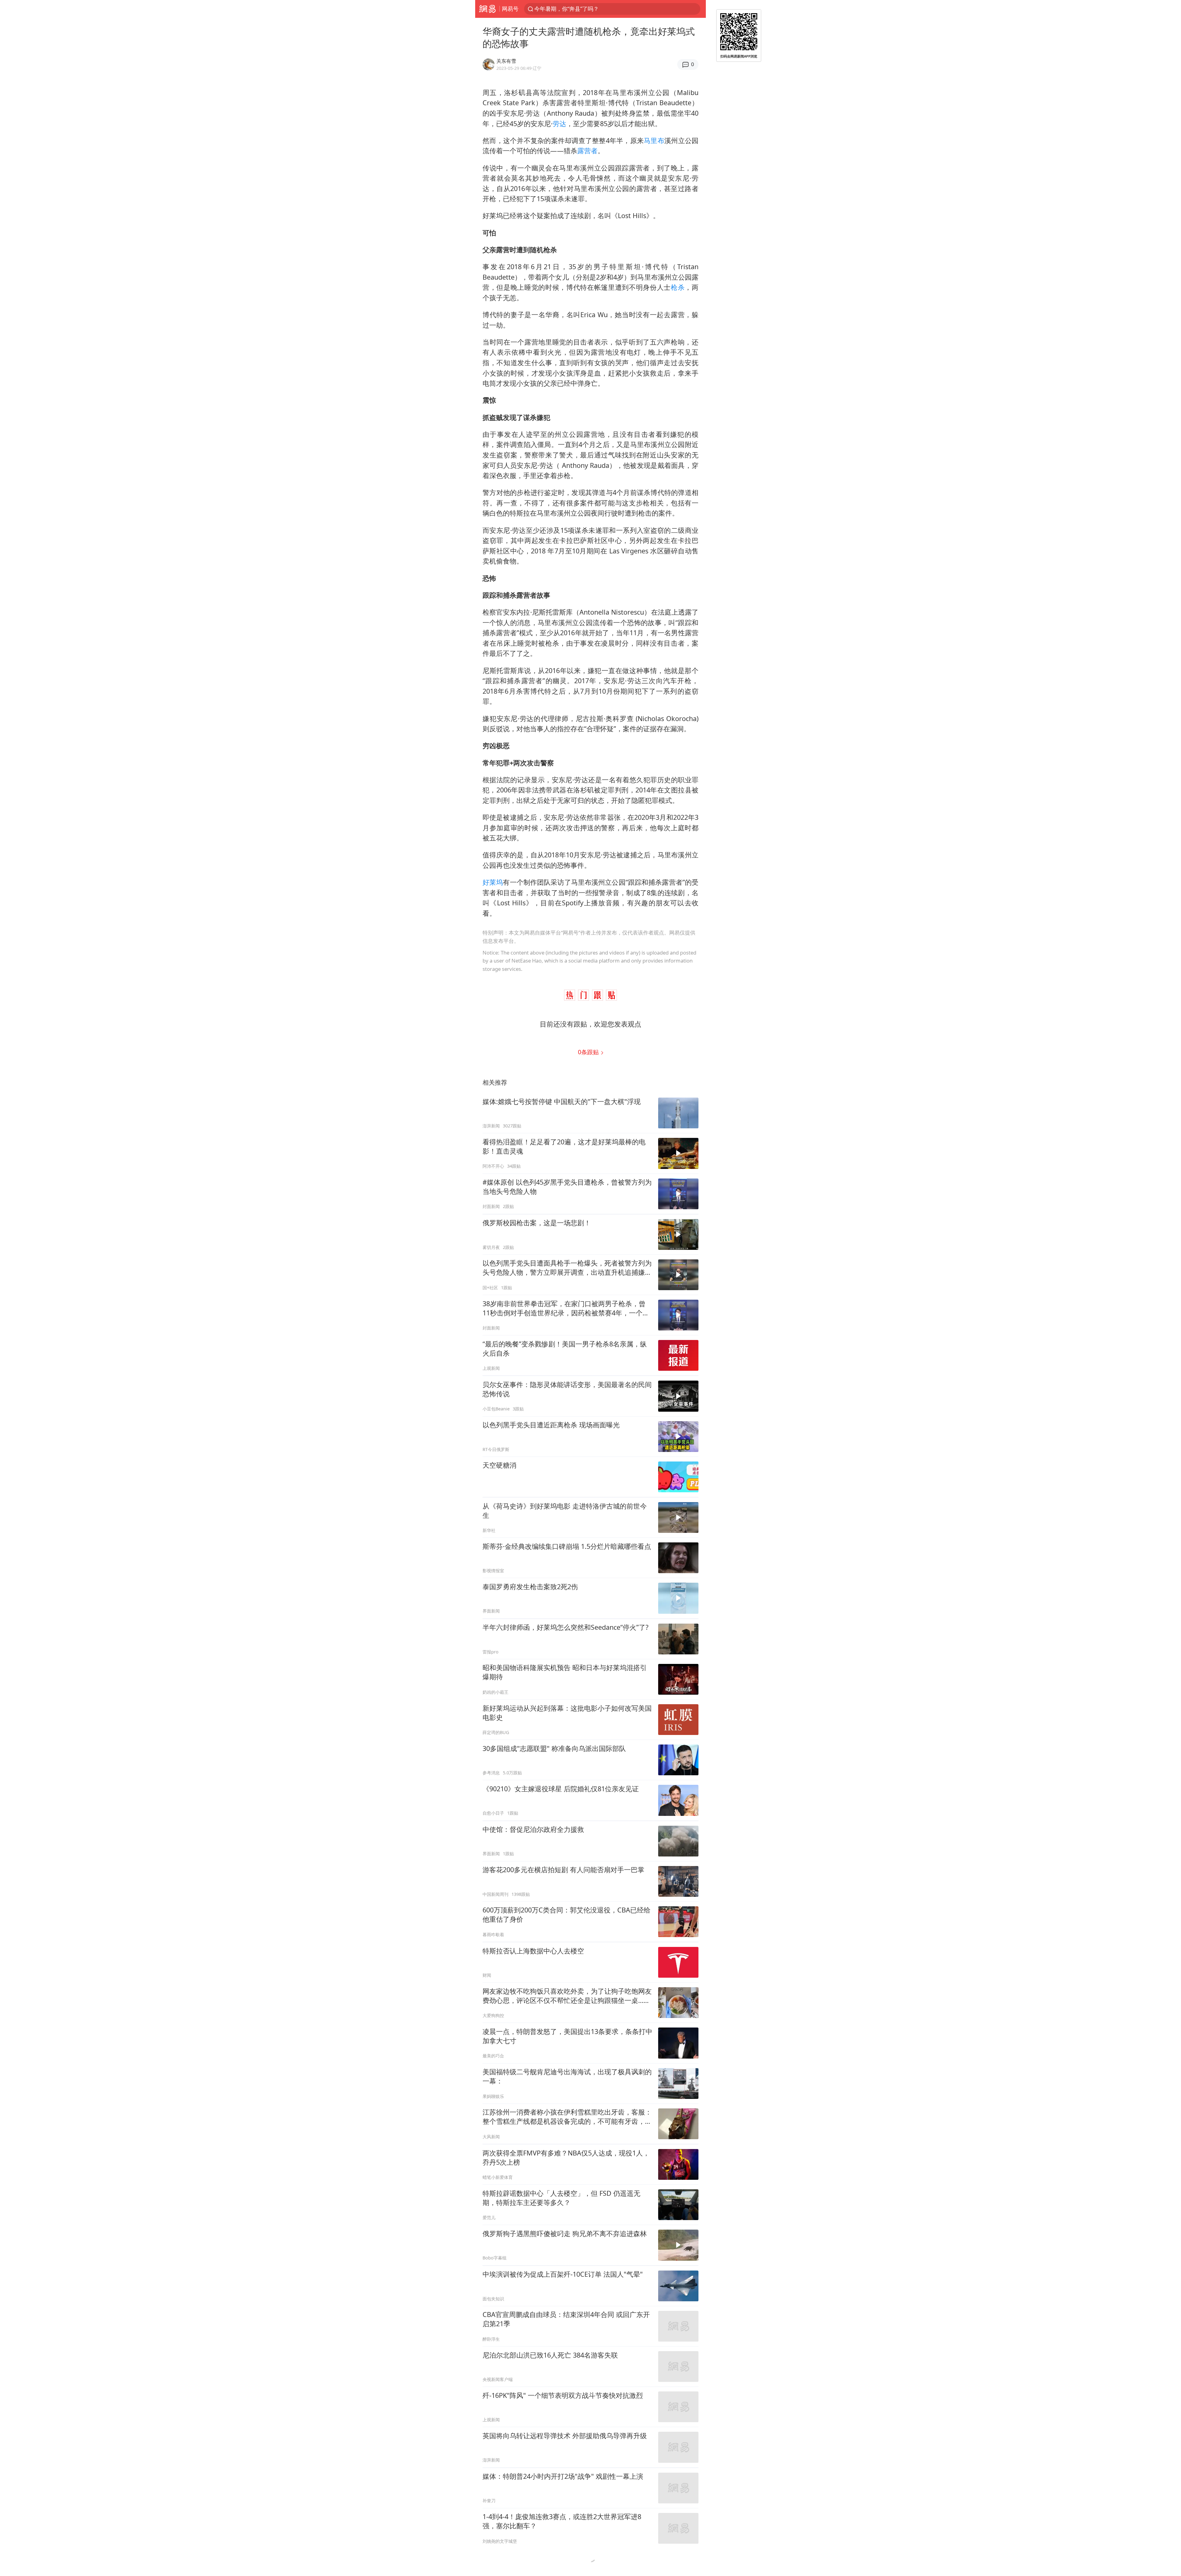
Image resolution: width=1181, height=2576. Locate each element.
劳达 (559, 124)
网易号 (510, 9)
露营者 (587, 151)
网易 (487, 9)
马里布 (654, 140)
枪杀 (678, 287)
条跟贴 (589, 1052)
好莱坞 (493, 882)
